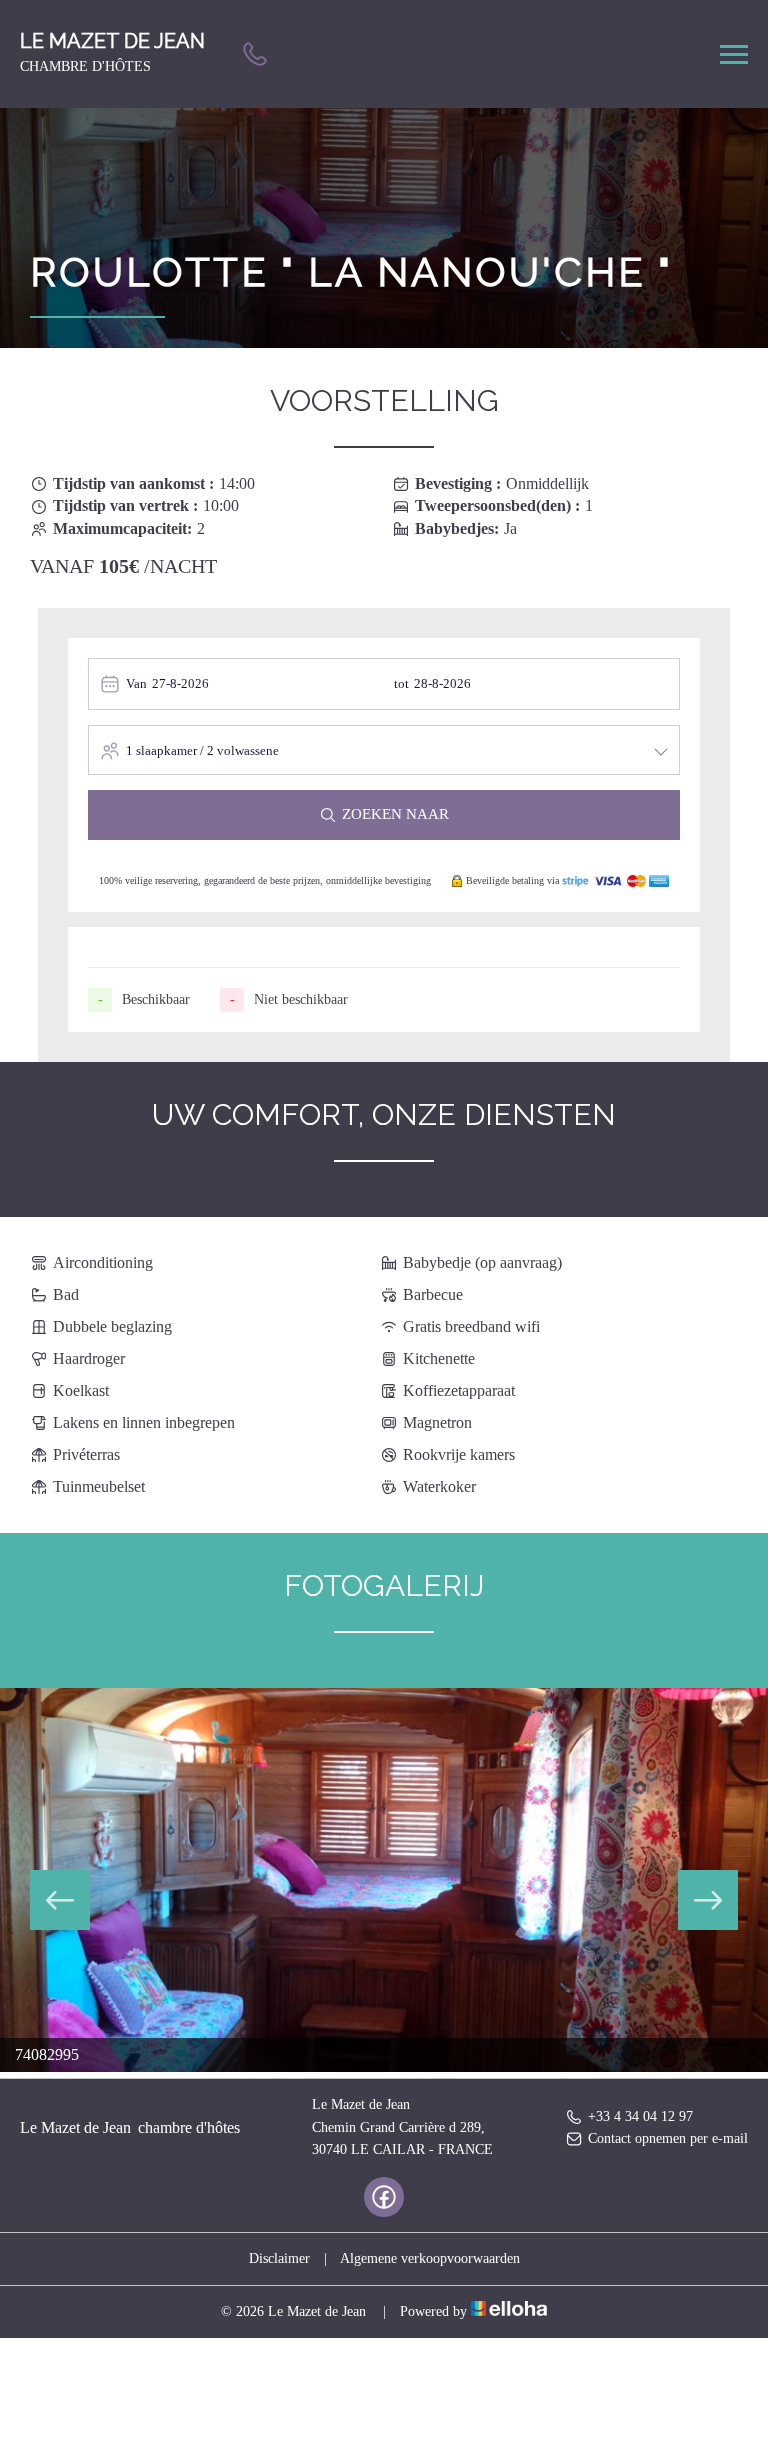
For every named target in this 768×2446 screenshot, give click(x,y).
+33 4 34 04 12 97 (640, 2116)
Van (136, 683)
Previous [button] (60, 1900)
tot (401, 683)
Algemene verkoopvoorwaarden (430, 2258)
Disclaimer (279, 2258)
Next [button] (708, 1900)
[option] (384, 1880)
